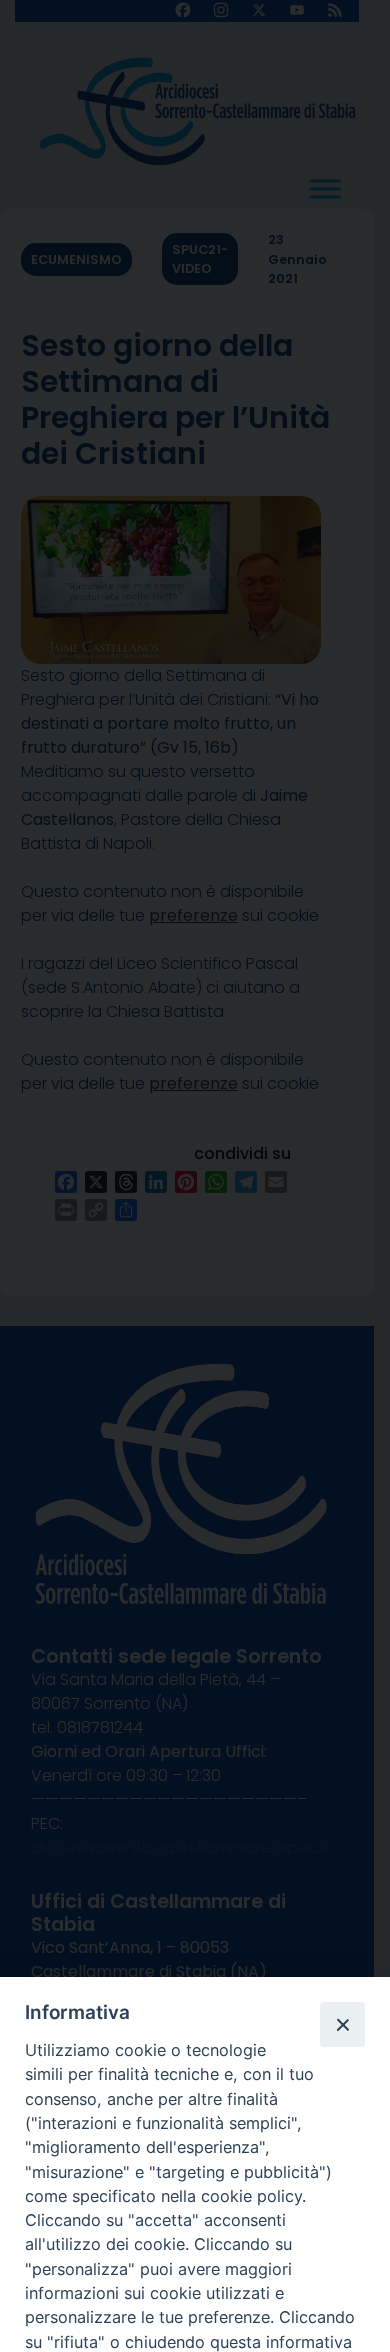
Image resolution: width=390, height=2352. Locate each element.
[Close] (342, 2024)
